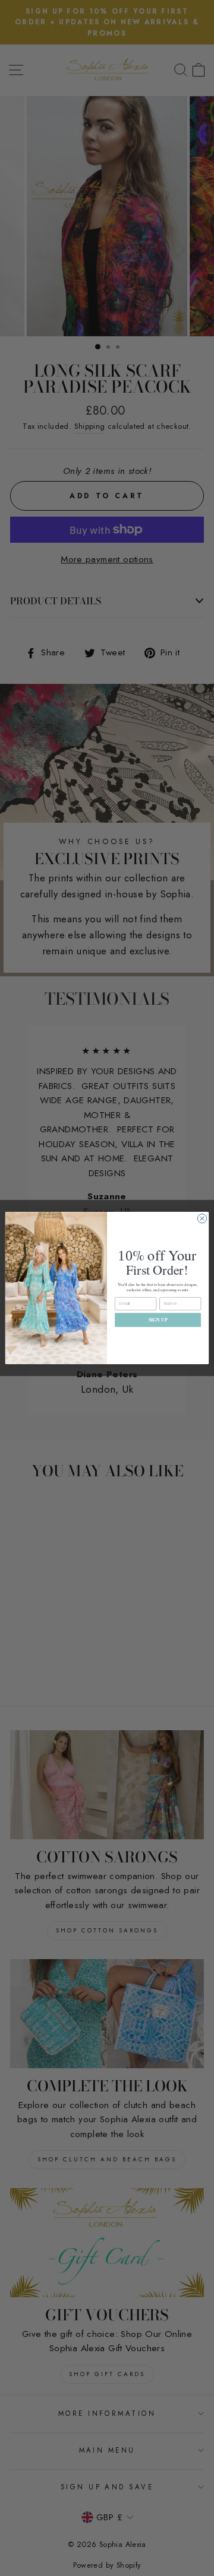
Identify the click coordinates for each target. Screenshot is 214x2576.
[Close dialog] (202, 1219)
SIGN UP (158, 1319)
